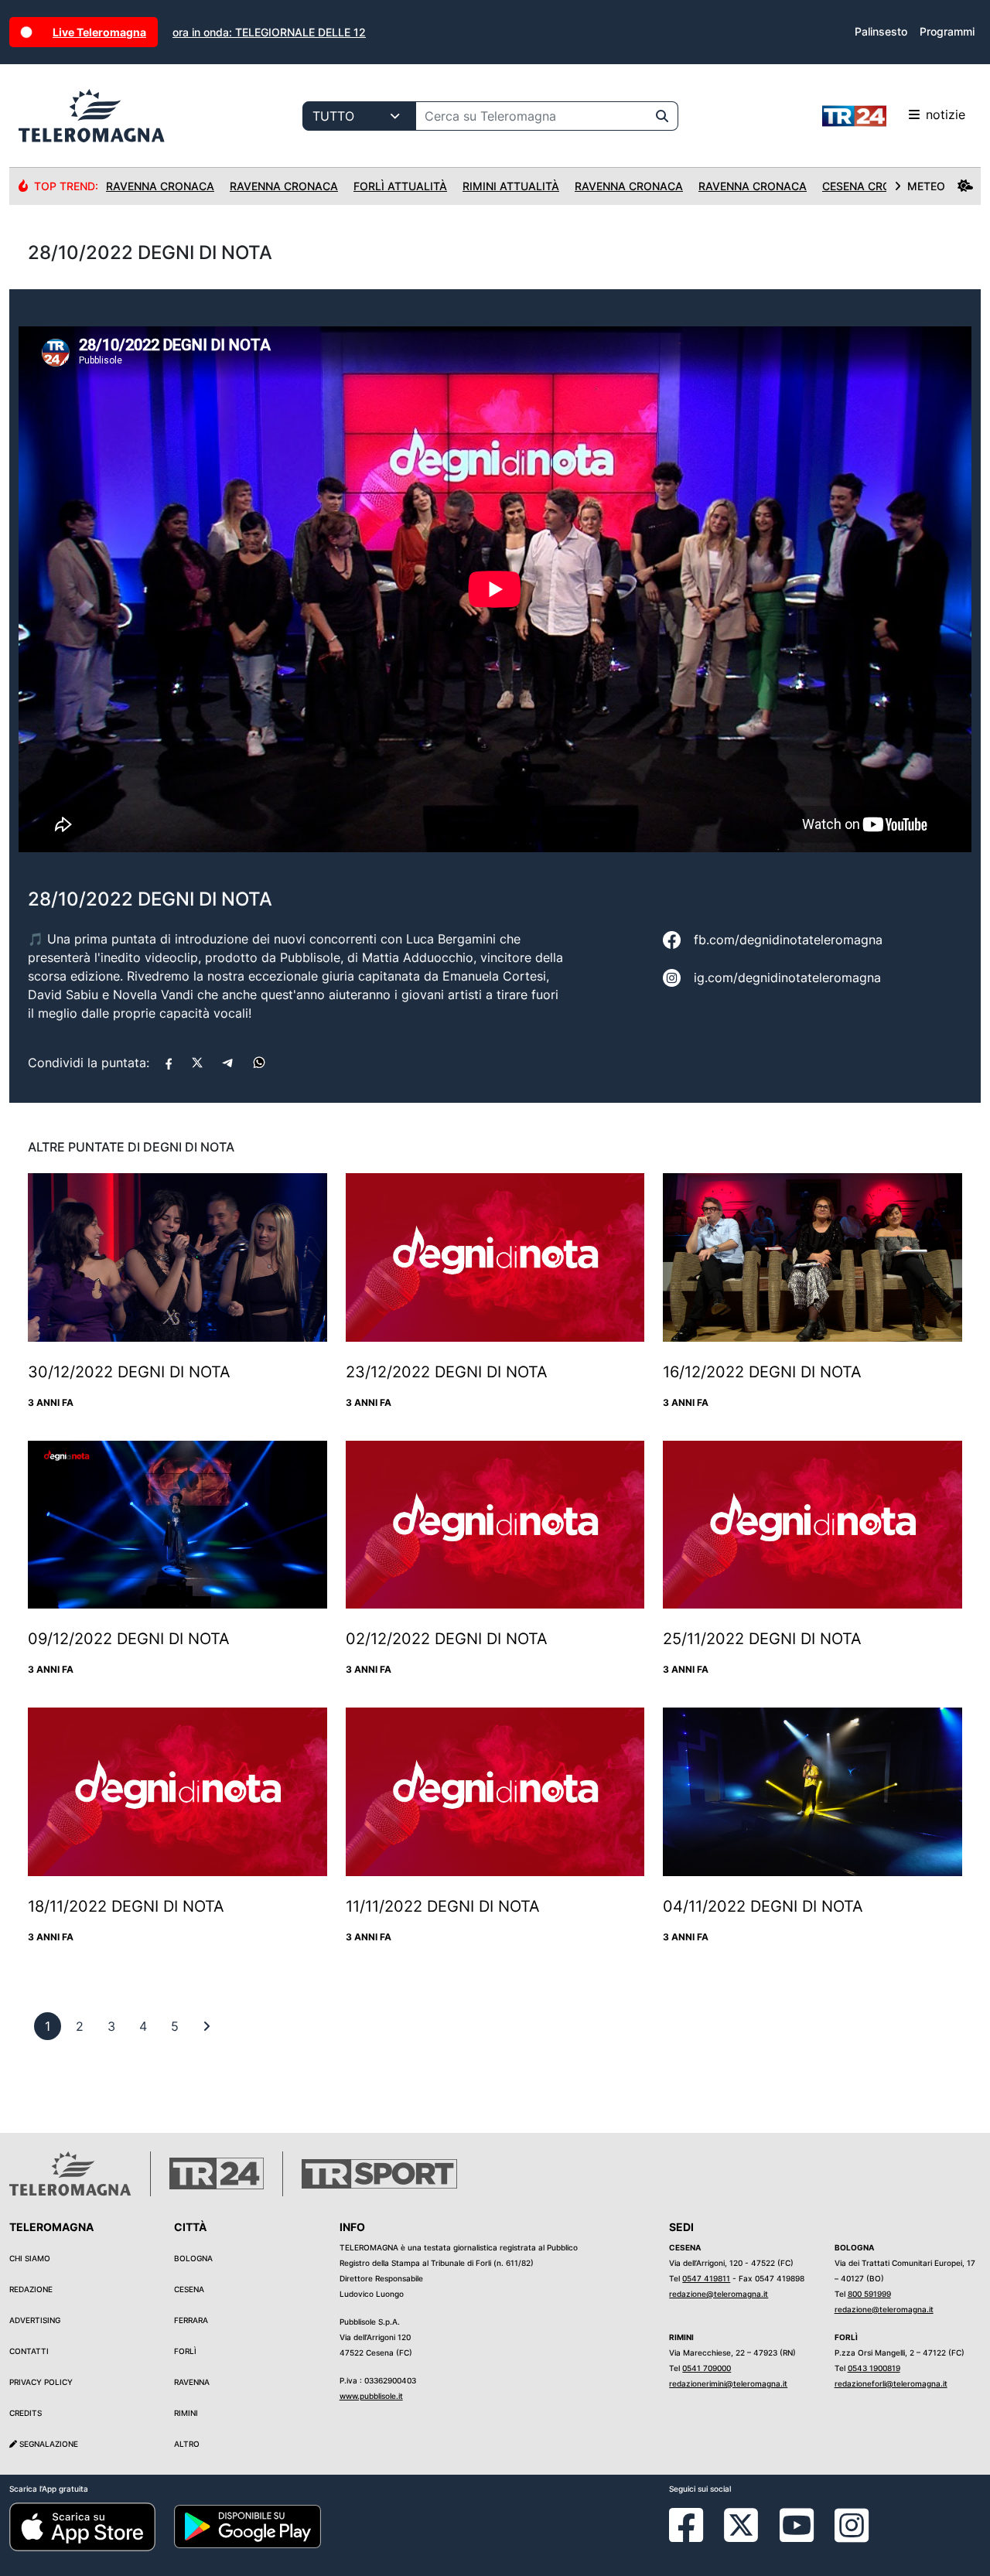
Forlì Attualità (400, 186)
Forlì (185, 2351)
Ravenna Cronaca (160, 186)
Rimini (186, 2413)
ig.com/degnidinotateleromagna (787, 978)
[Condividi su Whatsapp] (259, 1063)
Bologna (193, 2258)
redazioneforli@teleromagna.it (891, 2383)
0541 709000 (707, 2368)
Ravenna (192, 2382)
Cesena (189, 2289)
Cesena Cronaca (872, 186)
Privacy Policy (41, 2382)
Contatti (29, 2351)
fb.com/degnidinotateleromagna (788, 940)
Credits (26, 2413)
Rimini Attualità (511, 186)
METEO (926, 186)
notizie (946, 114)
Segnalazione (48, 2444)
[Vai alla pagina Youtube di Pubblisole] (797, 2537)
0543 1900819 (874, 2368)
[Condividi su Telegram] (228, 1063)
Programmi (947, 31)
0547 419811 (706, 2278)
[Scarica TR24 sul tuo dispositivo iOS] (82, 2526)
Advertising (35, 2320)
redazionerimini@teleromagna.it (728, 2383)
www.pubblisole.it (371, 2396)
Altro (187, 2444)
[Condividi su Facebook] (169, 1063)
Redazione (31, 2289)
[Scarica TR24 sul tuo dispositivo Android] (247, 2526)
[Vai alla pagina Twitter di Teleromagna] (741, 2523)
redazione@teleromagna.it (719, 2294)
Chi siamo (30, 2258)
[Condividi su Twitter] (197, 1063)
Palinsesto (881, 31)
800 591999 (869, 2294)
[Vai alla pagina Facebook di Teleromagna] (695, 2537)
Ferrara (191, 2320)
